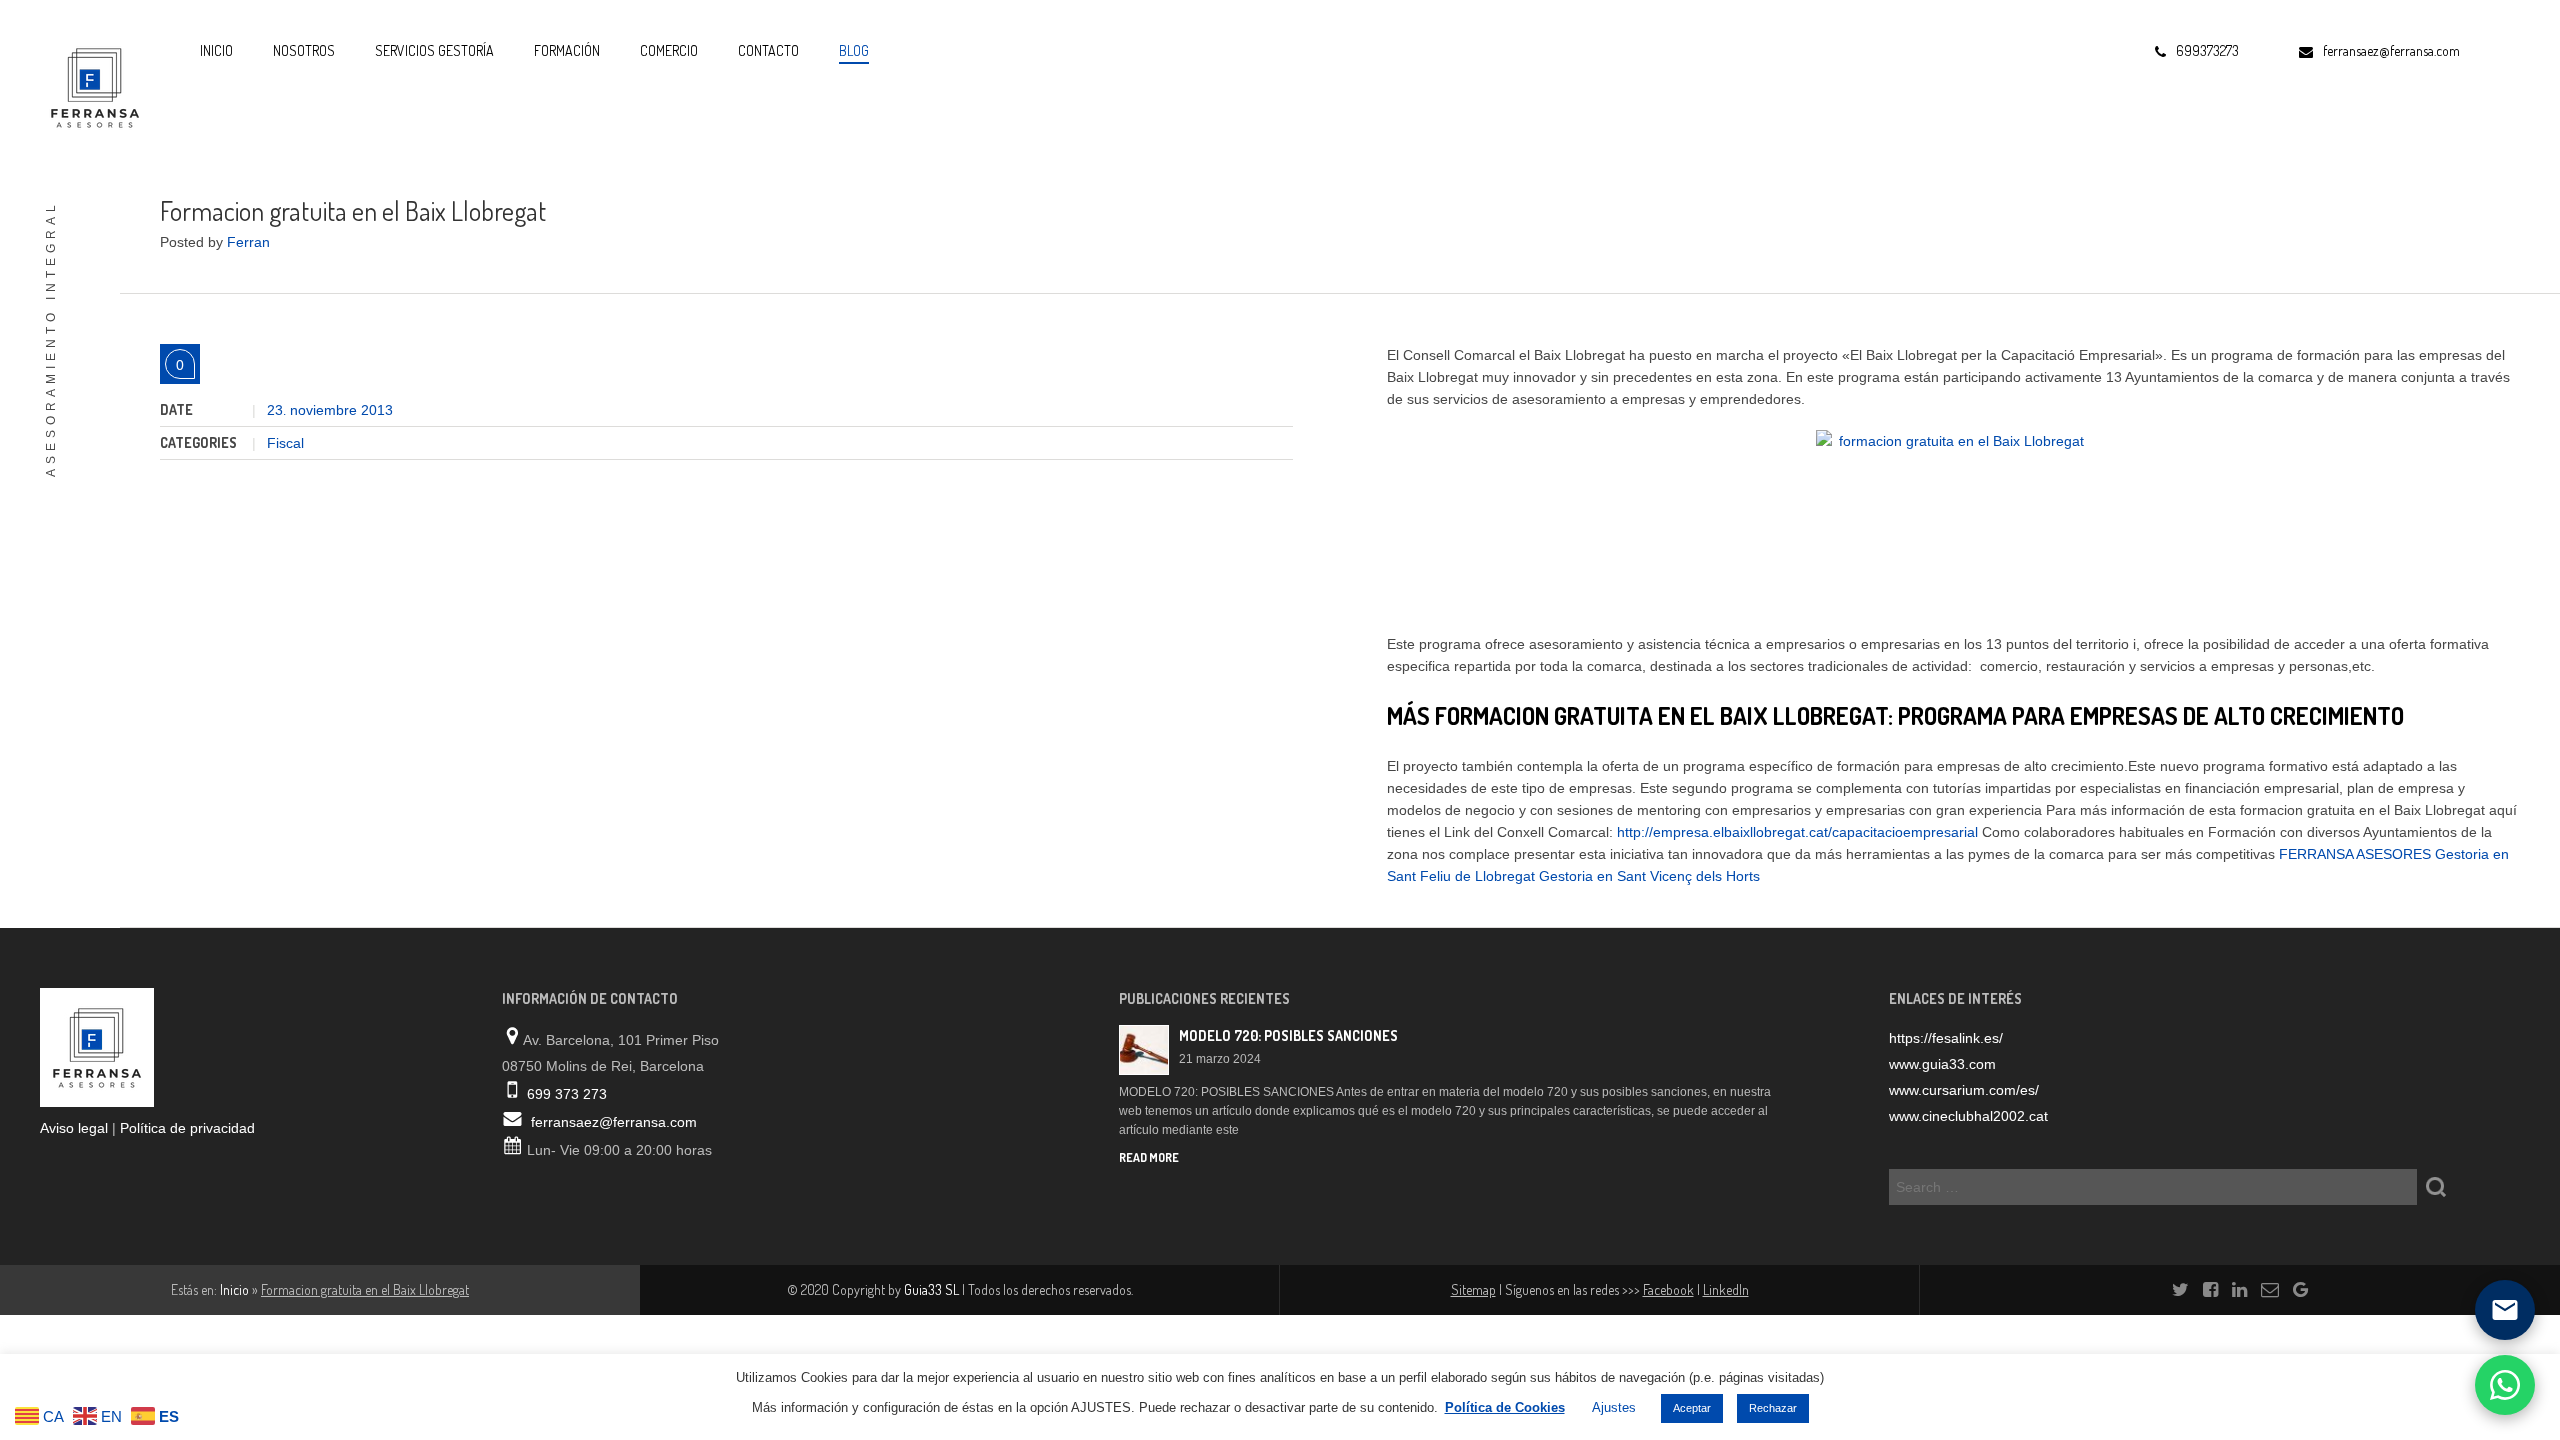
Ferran (248, 242)
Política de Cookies (1505, 1407)
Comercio (669, 50)
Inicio (216, 50)
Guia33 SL (931, 1289)
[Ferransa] (90, 85)
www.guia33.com (1942, 1064)
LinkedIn (1726, 1289)
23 (276, 410)
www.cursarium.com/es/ (1964, 1090)
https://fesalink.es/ (1946, 1038)
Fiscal (285, 443)
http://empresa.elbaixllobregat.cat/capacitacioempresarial (1797, 832)
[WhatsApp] (2505, 1385)
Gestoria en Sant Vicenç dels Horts (1649, 876)
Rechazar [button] (1773, 1408)
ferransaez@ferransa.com (614, 1122)
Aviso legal (74, 1128)
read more (1149, 1157)
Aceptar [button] (1692, 1408)
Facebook (1668, 1289)
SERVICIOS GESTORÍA (434, 50)
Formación (567, 50)
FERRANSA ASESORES (2355, 854)
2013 (377, 410)
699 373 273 (567, 1094)
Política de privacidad (187, 1128)
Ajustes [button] (1614, 1407)
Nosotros (304, 50)
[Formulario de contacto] (2505, 1310)
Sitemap (1473, 1289)
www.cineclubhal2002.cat (1968, 1116)
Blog (854, 50)
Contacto (768, 50)
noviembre (325, 410)
